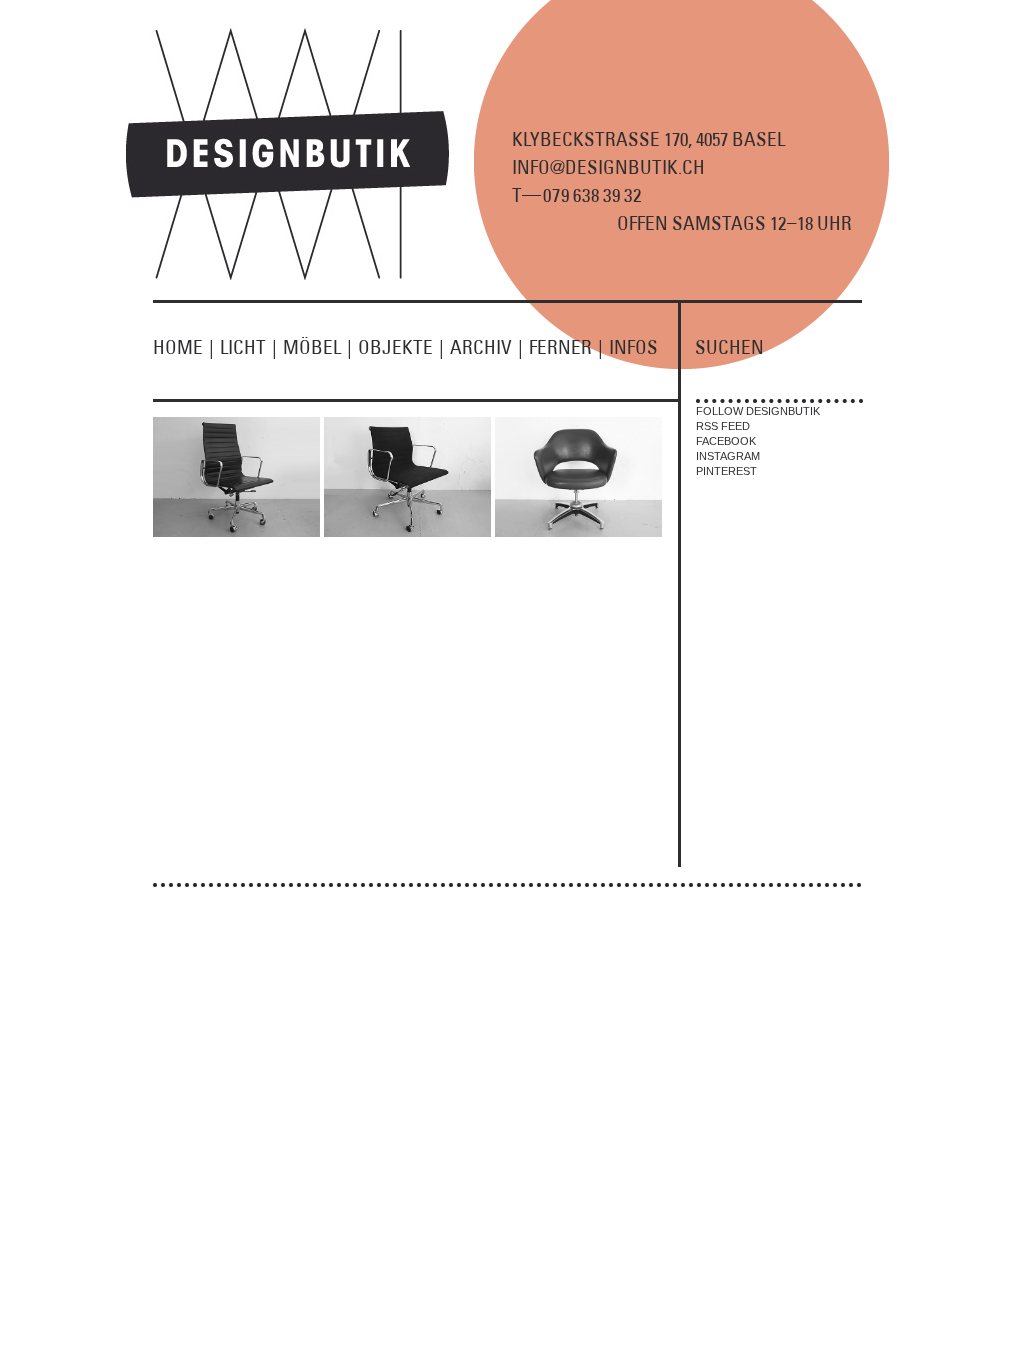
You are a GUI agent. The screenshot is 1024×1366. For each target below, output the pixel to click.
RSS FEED (723, 426)
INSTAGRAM (728, 456)
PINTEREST (726, 471)
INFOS (633, 347)
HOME (183, 347)
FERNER (566, 347)
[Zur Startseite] (299, 276)
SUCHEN (729, 347)
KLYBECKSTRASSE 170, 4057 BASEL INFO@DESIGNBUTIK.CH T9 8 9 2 (648, 167)
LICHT (248, 347)
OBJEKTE (401, 347)
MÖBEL (317, 347)
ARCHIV (486, 347)
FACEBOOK (726, 441)
